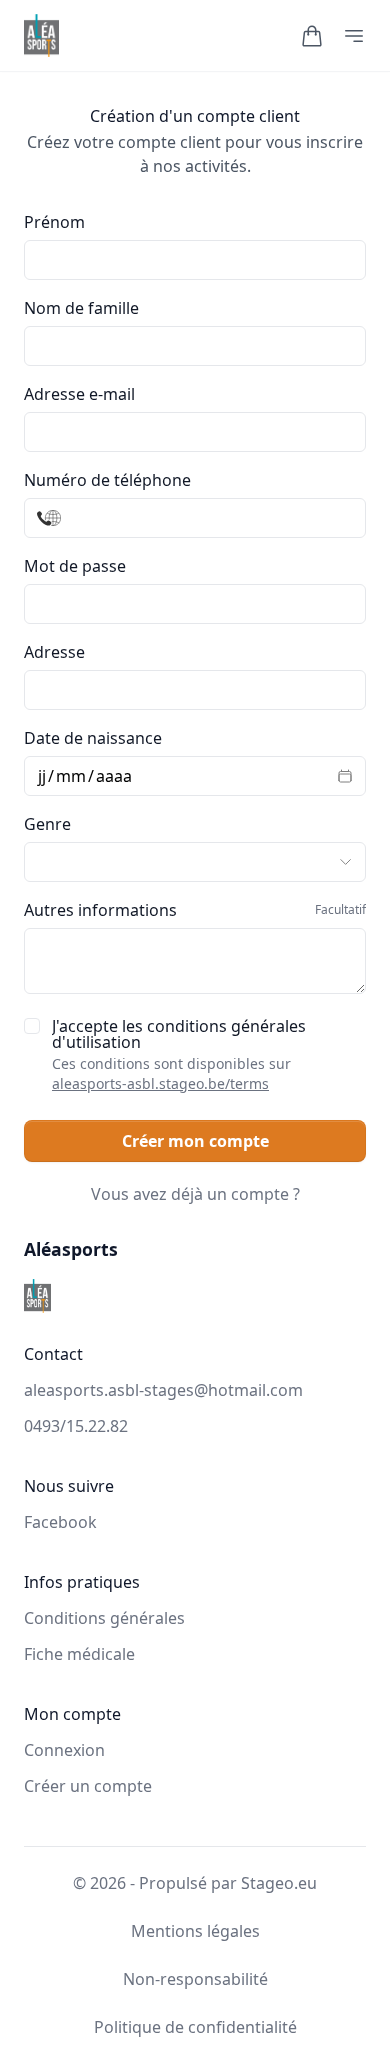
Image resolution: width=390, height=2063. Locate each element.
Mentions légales (195, 1931)
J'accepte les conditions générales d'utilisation (179, 1055)
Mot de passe (75, 566)
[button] (312, 36)
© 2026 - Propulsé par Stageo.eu (195, 1883)
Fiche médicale (79, 1654)
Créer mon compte (195, 1141)
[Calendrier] (339, 776)
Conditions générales (104, 1618)
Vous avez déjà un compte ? (195, 1194)
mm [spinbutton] (71, 776)
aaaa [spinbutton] (114, 776)
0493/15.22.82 (76, 1426)
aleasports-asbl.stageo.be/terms (160, 1083)
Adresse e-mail (79, 394)
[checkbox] (32, 1026)
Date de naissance (93, 738)
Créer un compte (88, 1786)
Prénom (54, 222)
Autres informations (195, 910)
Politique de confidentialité (195, 2027)
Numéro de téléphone (107, 480)
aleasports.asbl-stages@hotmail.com (163, 1390)
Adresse (54, 652)
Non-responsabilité (195, 1979)
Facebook (60, 1522)
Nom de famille (81, 308)
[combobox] (195, 690)
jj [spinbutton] (42, 776)
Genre (47, 824)
